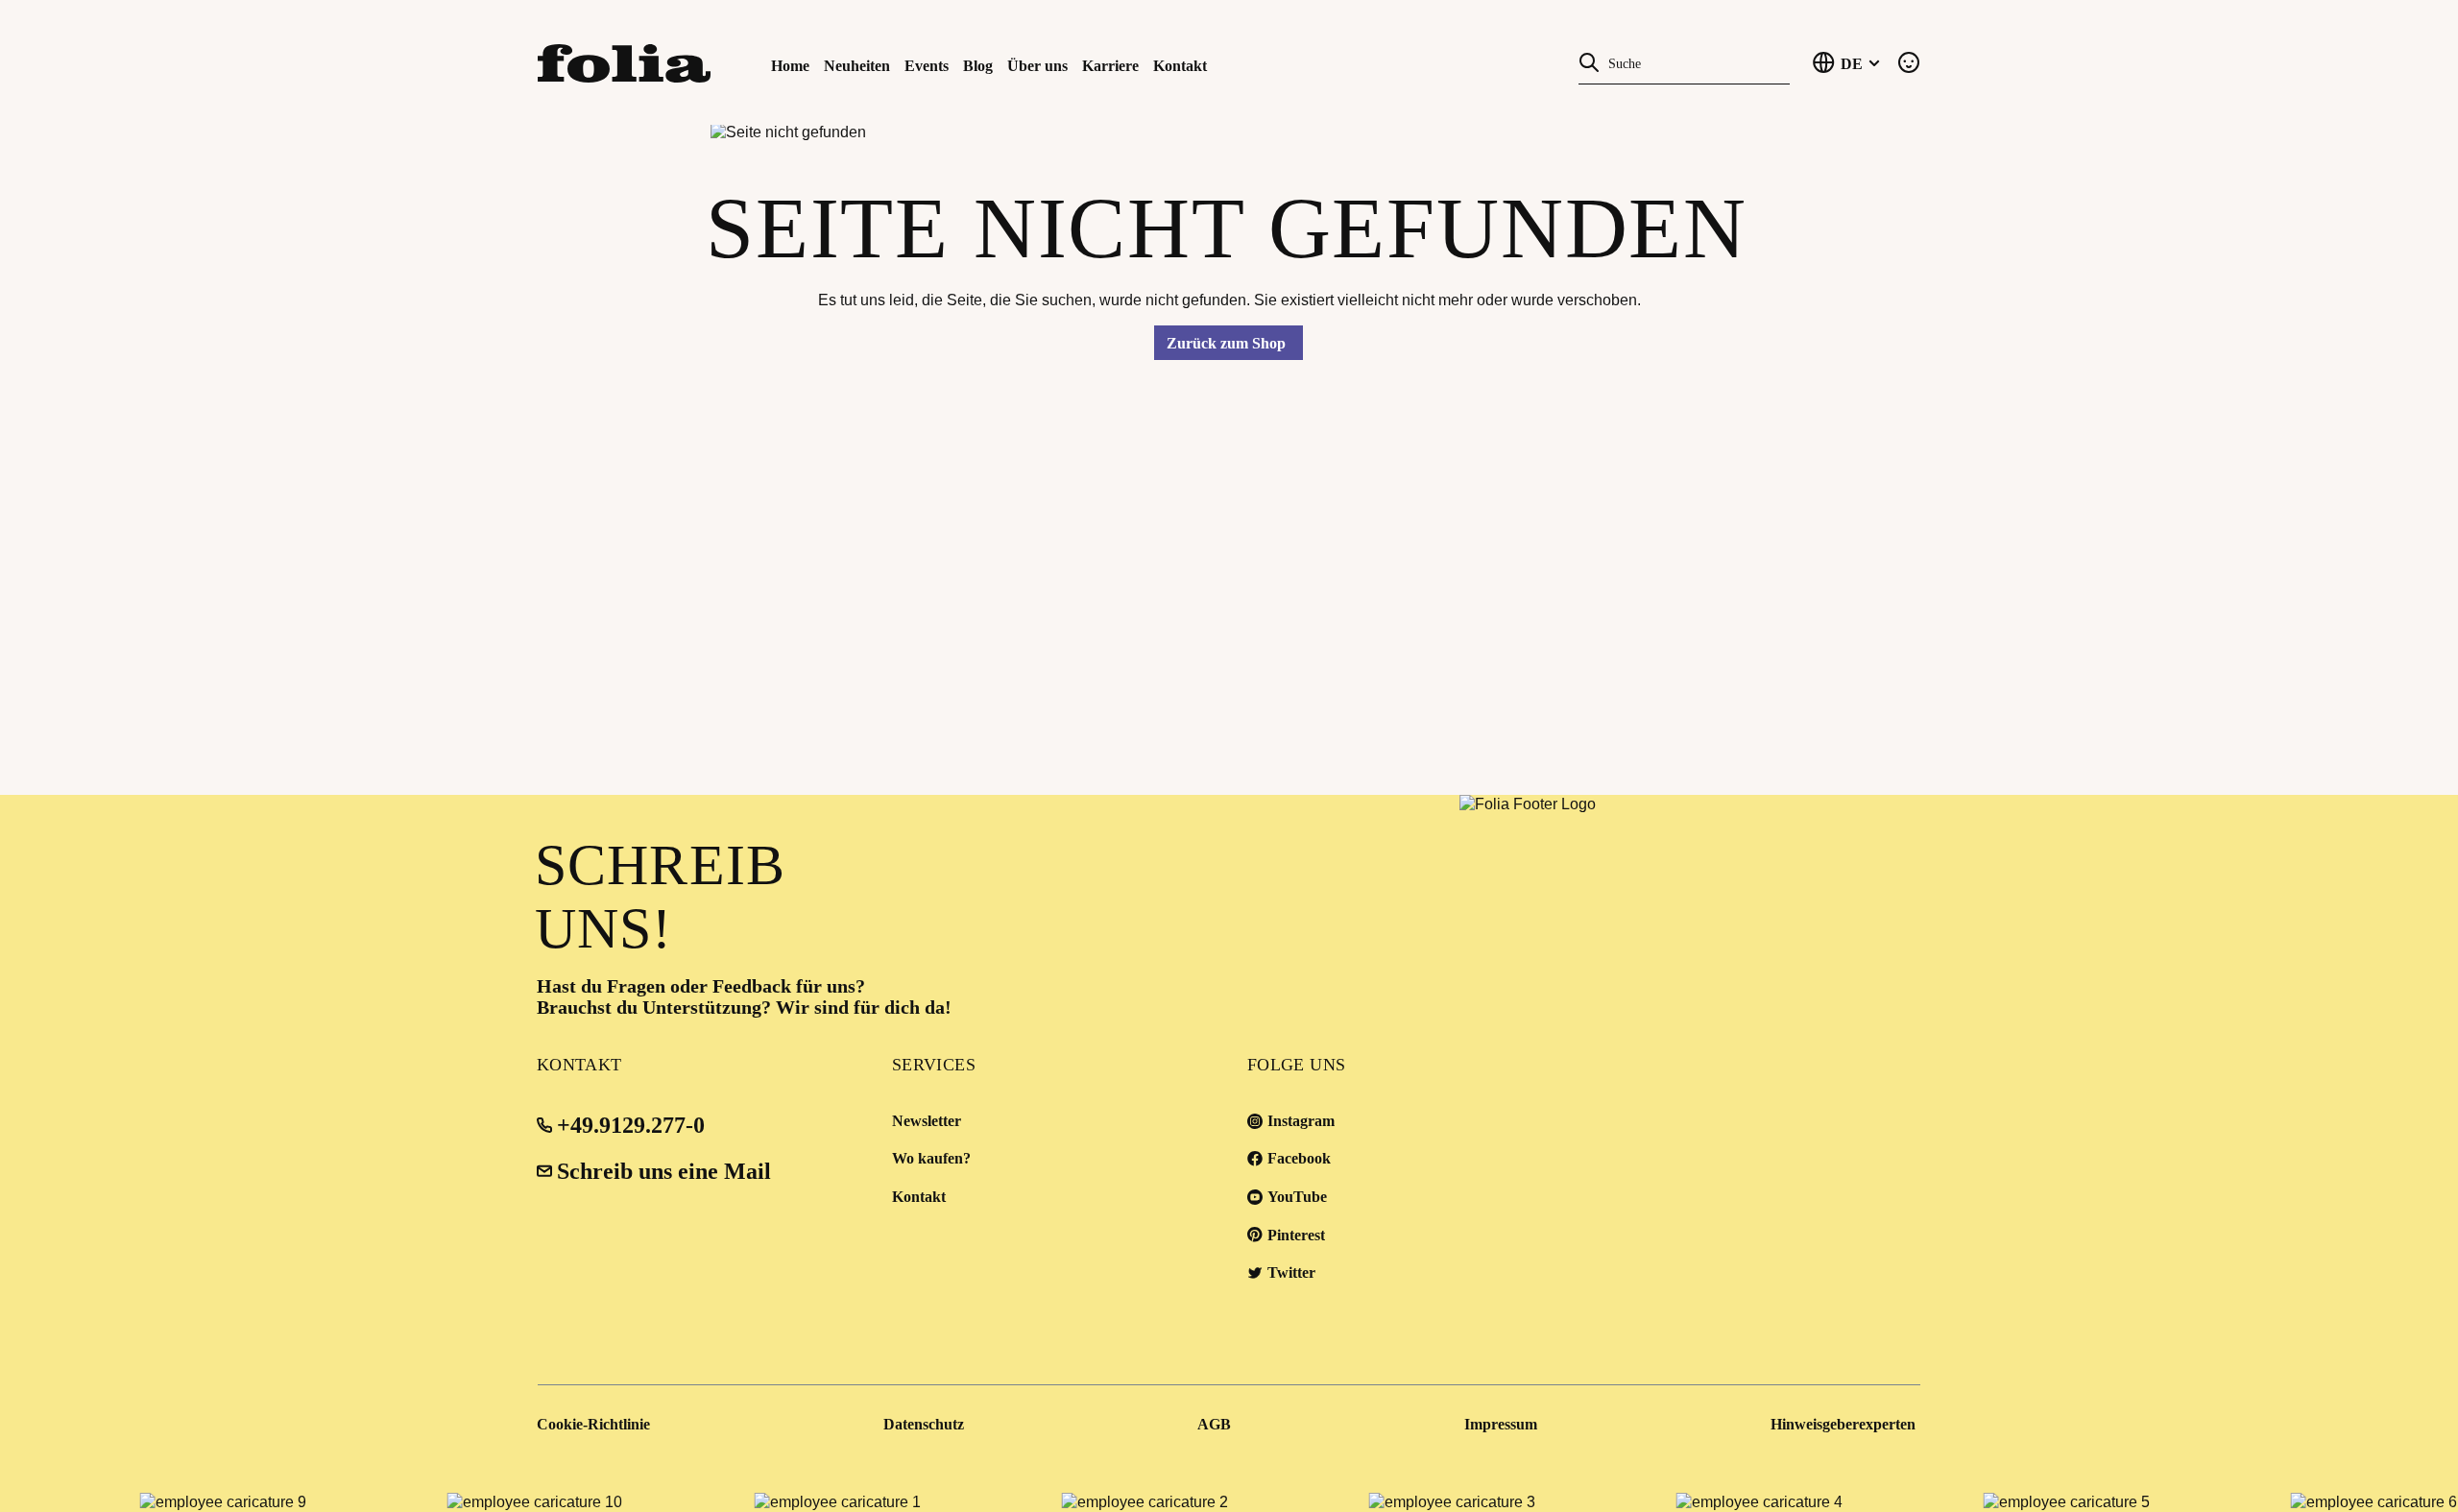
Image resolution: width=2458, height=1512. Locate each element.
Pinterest (1296, 1235)
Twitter (1291, 1272)
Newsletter (927, 1121)
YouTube (1297, 1197)
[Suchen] (1589, 61)
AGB (1214, 1424)
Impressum (1501, 1424)
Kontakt (919, 1197)
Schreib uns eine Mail (664, 1171)
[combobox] (1695, 62)
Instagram (1301, 1121)
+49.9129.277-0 (631, 1125)
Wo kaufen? (931, 1158)
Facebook (1299, 1158)
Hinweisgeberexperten (1843, 1424)
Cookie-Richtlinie (593, 1424)
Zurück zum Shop (1226, 343)
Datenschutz (924, 1424)
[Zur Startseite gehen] (643, 62)
